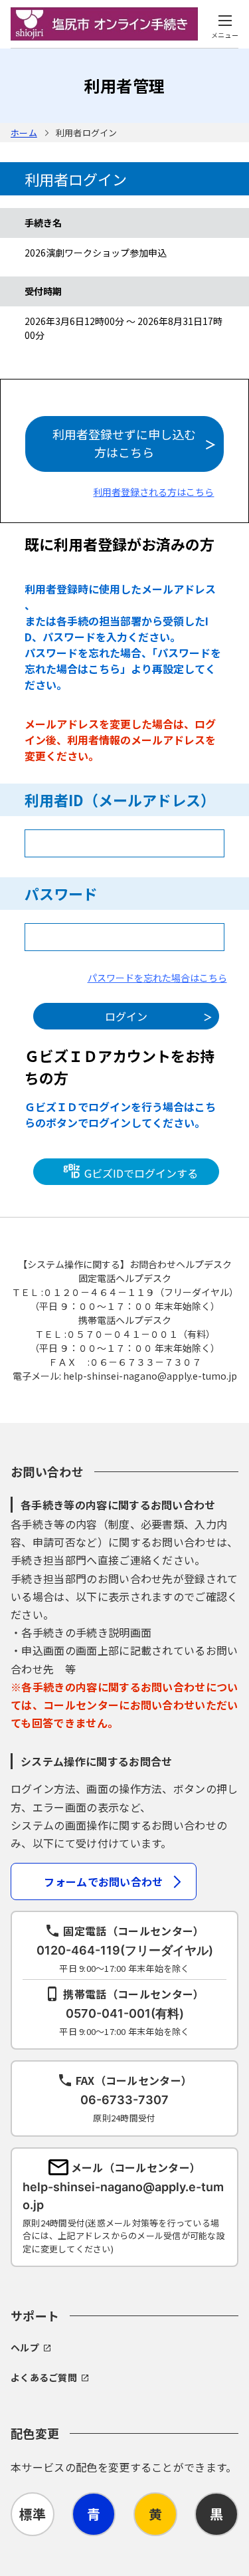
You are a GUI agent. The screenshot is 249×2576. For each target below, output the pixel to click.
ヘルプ (25, 2347)
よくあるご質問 (44, 2377)
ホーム (24, 133)
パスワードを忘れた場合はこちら (157, 978)
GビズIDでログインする (140, 1173)
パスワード (61, 893)
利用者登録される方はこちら (153, 492)
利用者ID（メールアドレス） (120, 800)
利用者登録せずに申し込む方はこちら (124, 443)
